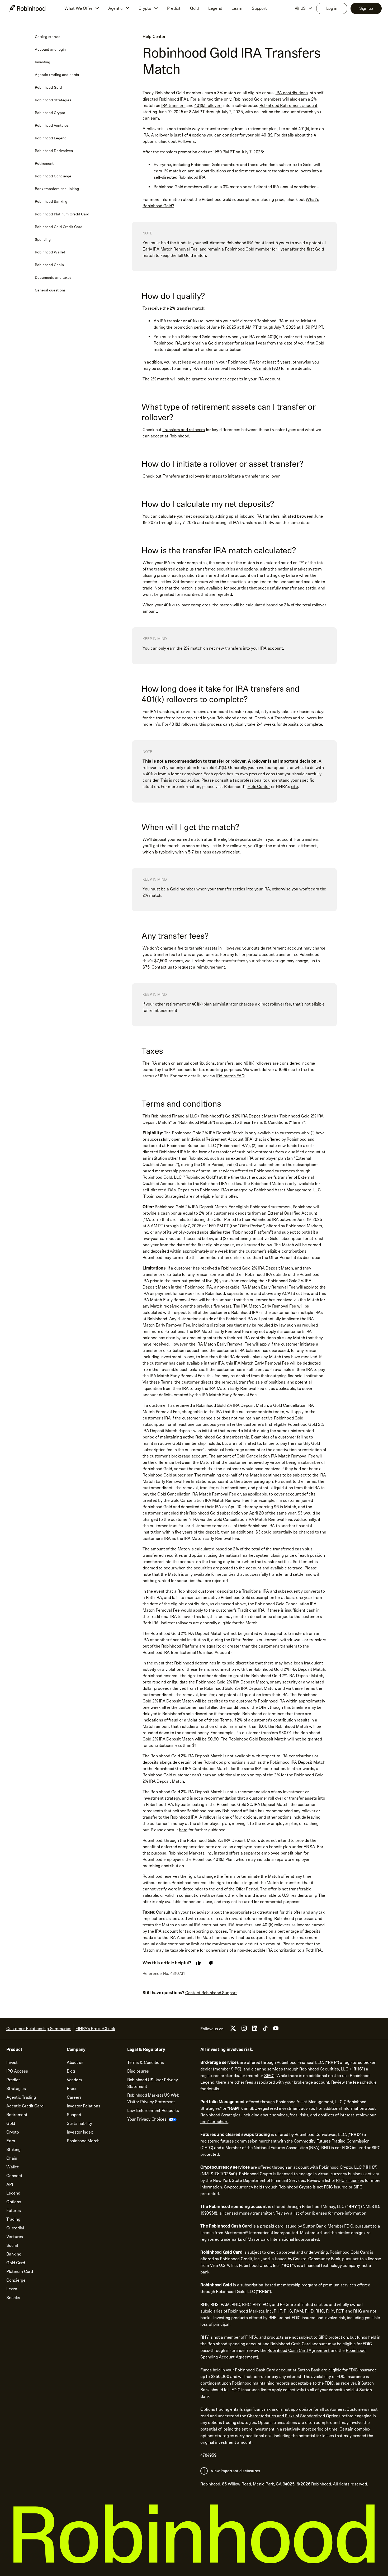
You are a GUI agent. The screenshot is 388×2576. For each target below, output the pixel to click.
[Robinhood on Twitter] (233, 2030)
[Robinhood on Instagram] (244, 2030)
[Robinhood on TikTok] (265, 2030)
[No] (211, 1963)
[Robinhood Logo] (27, 8)
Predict (174, 8)
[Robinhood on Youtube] (276, 2030)
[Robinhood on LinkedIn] (255, 2030)
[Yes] (198, 1963)
